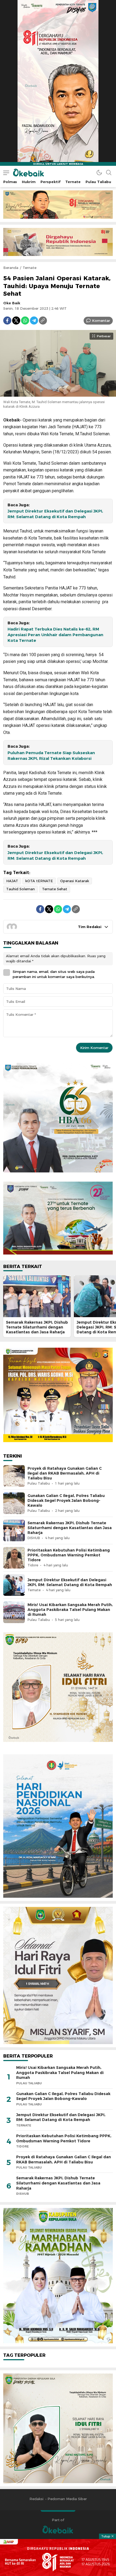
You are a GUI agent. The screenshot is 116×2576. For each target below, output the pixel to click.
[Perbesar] (58, 394)
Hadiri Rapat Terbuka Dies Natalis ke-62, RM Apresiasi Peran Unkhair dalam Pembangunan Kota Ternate (55, 635)
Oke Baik (12, 303)
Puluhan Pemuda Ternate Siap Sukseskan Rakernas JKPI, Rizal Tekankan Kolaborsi (51, 756)
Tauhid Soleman (21, 889)
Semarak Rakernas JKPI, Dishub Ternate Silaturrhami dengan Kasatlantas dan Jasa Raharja (37, 1327)
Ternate (30, 268)
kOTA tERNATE (39, 881)
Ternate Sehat (55, 889)
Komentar (101, 321)
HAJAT (12, 881)
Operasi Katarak (75, 881)
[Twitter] (16, 321)
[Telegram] (34, 321)
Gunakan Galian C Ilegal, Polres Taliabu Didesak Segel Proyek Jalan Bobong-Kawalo (66, 1501)
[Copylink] (43, 321)
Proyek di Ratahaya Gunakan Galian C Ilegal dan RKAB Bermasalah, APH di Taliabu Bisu (65, 1473)
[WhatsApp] (25, 321)
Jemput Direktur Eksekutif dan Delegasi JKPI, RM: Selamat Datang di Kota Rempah (55, 514)
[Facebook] (7, 321)
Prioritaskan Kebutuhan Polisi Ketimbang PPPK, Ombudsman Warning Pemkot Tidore (69, 1555)
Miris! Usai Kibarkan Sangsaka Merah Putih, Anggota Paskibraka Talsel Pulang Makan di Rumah (70, 1610)
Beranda (11, 268)
